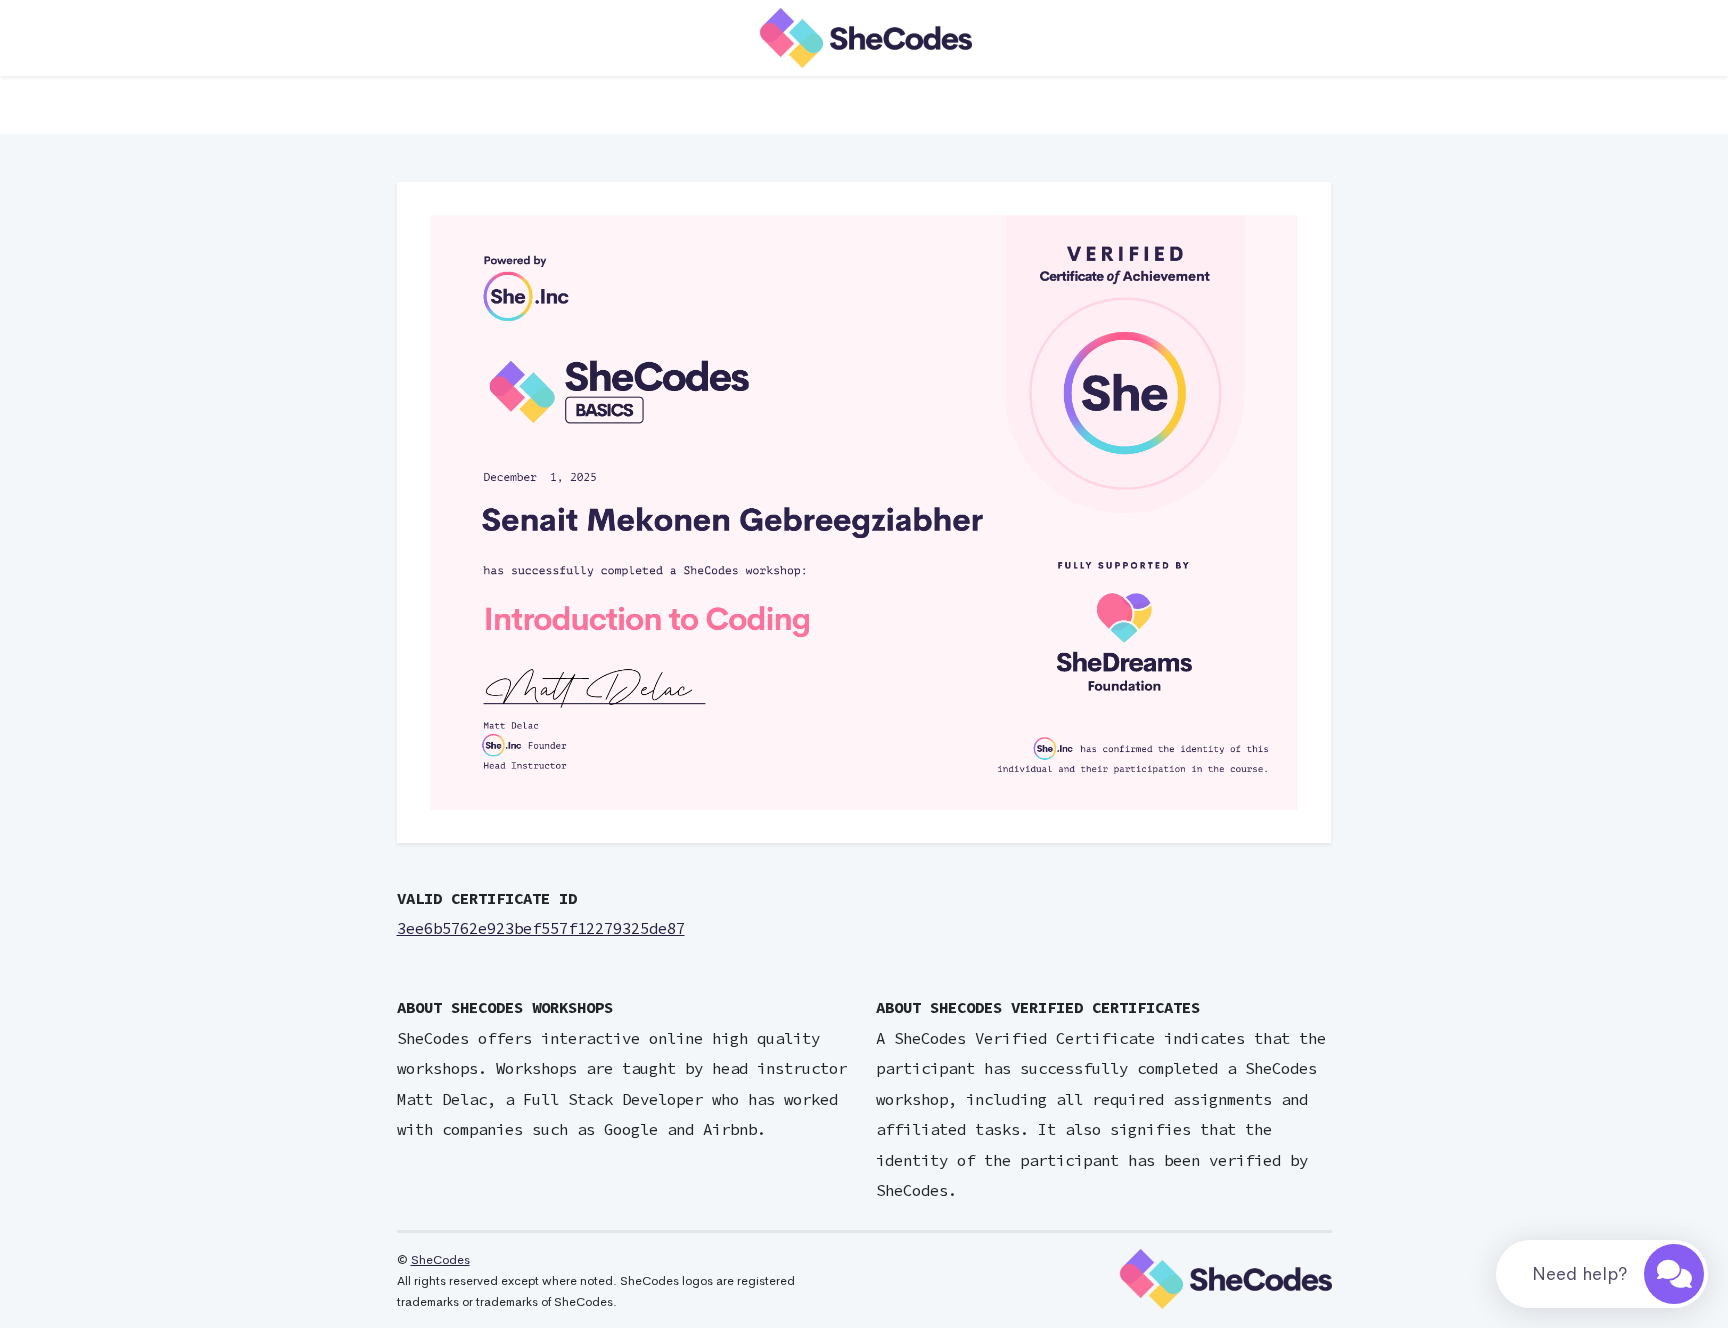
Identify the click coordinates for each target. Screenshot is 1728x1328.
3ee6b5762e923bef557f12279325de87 (541, 928)
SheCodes (440, 1260)
